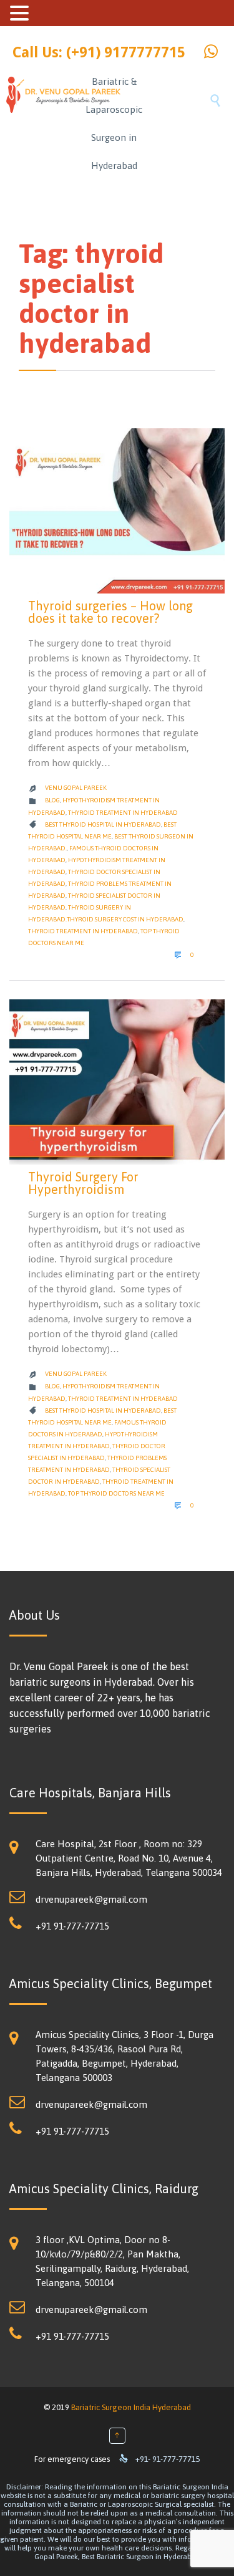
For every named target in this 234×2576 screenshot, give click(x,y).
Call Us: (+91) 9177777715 (99, 53)
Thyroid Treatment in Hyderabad (123, 813)
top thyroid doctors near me (116, 1493)
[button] (21, 13)
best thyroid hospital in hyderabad (103, 824)
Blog (52, 800)
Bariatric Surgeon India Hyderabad (131, 2407)
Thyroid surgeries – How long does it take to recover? (110, 612)
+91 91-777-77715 (72, 1926)
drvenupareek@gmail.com (91, 1899)
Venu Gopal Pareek (76, 788)
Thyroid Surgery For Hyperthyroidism (83, 1183)
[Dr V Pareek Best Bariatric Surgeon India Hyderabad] (43, 122)
